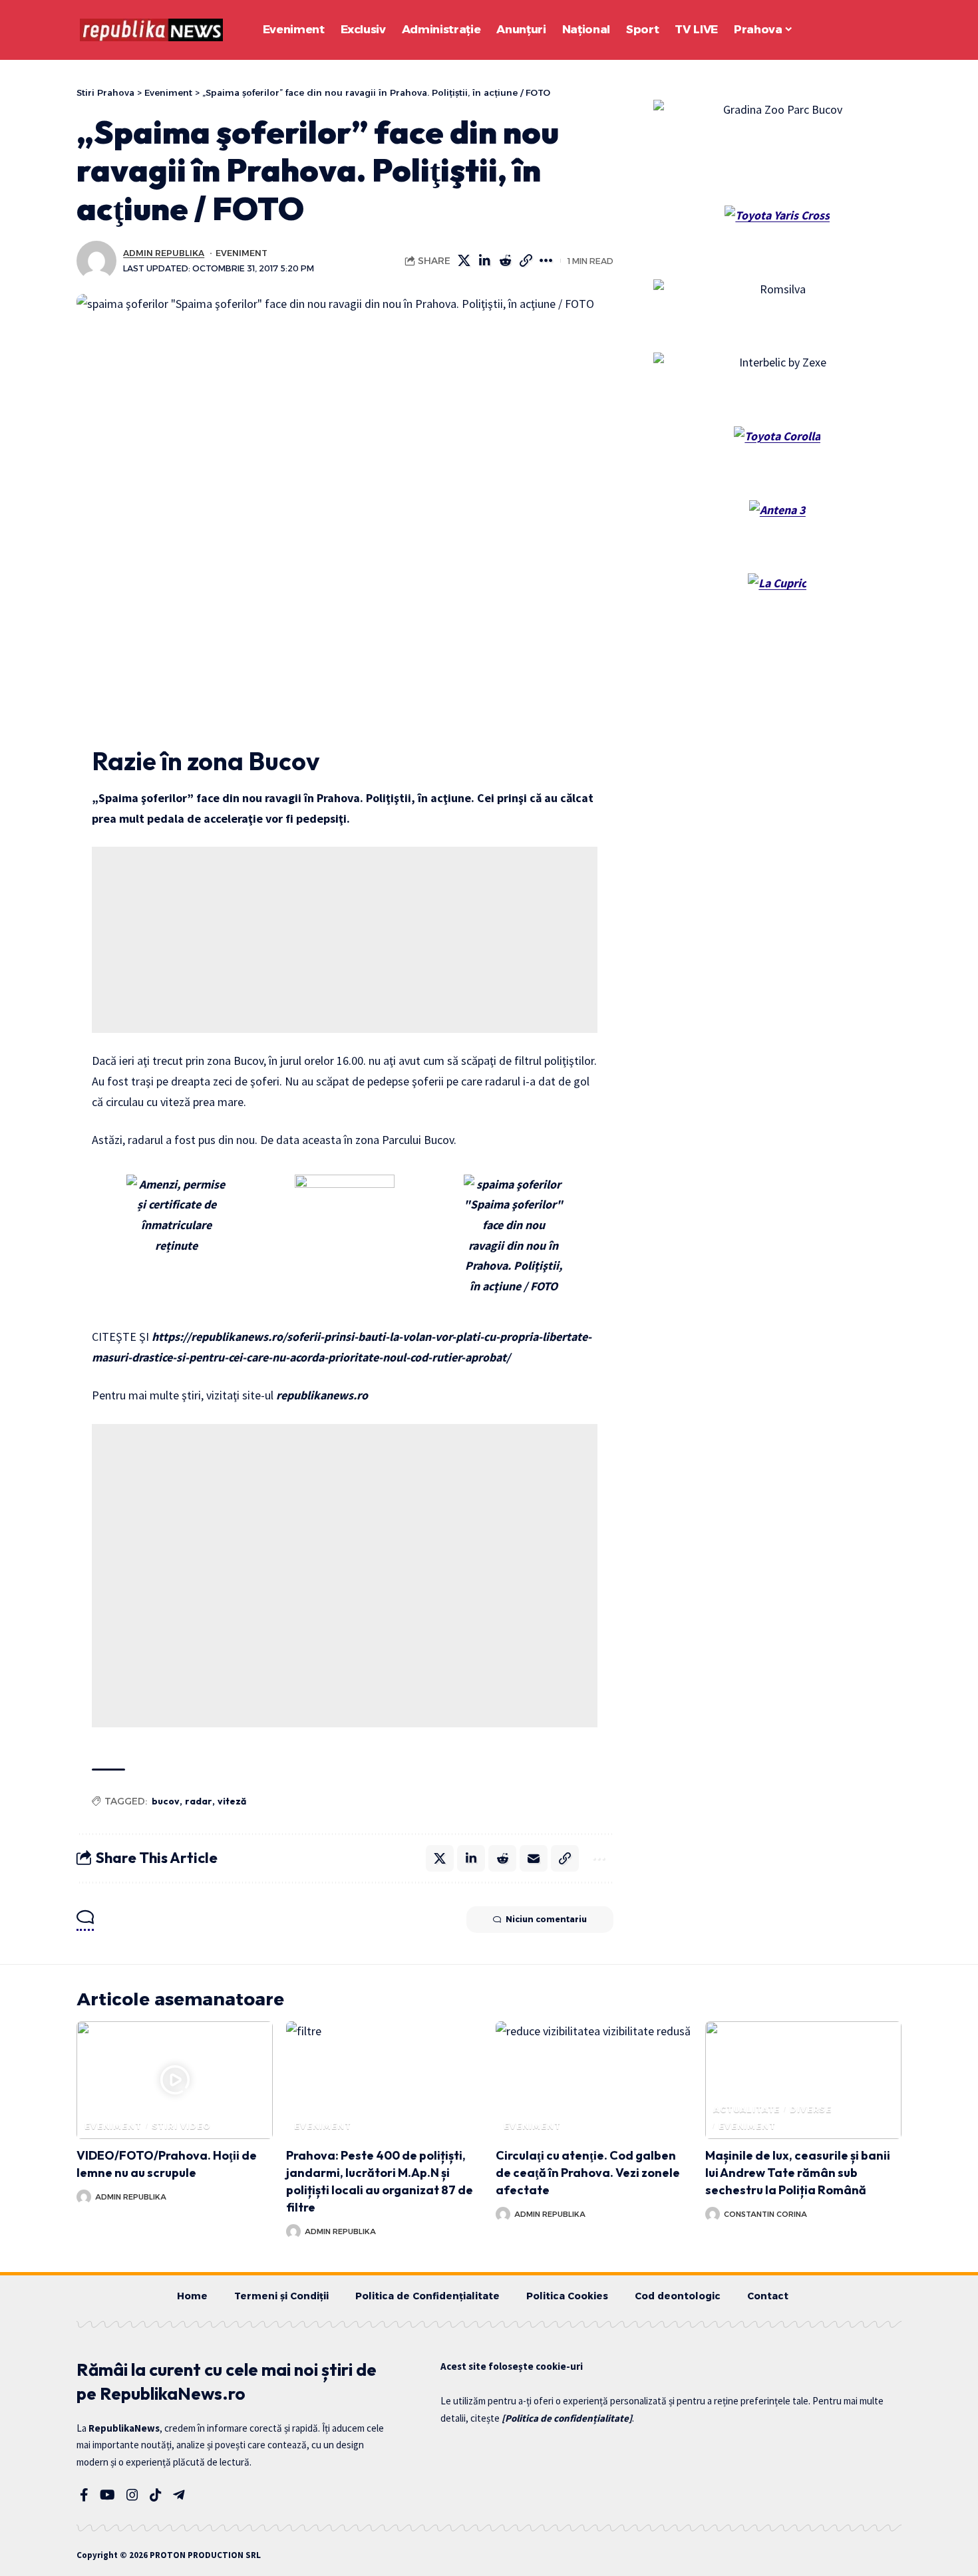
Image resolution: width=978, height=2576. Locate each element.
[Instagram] (132, 2495)
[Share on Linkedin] (485, 261)
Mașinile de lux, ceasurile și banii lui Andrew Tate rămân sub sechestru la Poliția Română (798, 2173)
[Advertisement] (345, 940)
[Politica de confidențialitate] (567, 2418)
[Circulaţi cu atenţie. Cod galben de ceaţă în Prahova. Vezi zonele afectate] (594, 2080)
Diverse (811, 2109)
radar (199, 1801)
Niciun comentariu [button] (546, 1919)
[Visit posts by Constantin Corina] (713, 2214)
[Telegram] (179, 2495)
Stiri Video (181, 2126)
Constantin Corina (765, 2214)
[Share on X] (464, 261)
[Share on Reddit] (506, 261)
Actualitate (746, 2109)
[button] (855, 30)
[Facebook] (84, 2495)
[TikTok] (156, 2495)
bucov (166, 1801)
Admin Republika (164, 253)
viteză (232, 1801)
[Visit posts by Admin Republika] (96, 261)
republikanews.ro (322, 1395)
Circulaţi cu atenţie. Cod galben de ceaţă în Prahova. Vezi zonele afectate (588, 2173)
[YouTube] (107, 2495)
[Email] (534, 1858)
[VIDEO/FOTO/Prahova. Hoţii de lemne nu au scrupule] (175, 2080)
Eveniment (242, 253)
